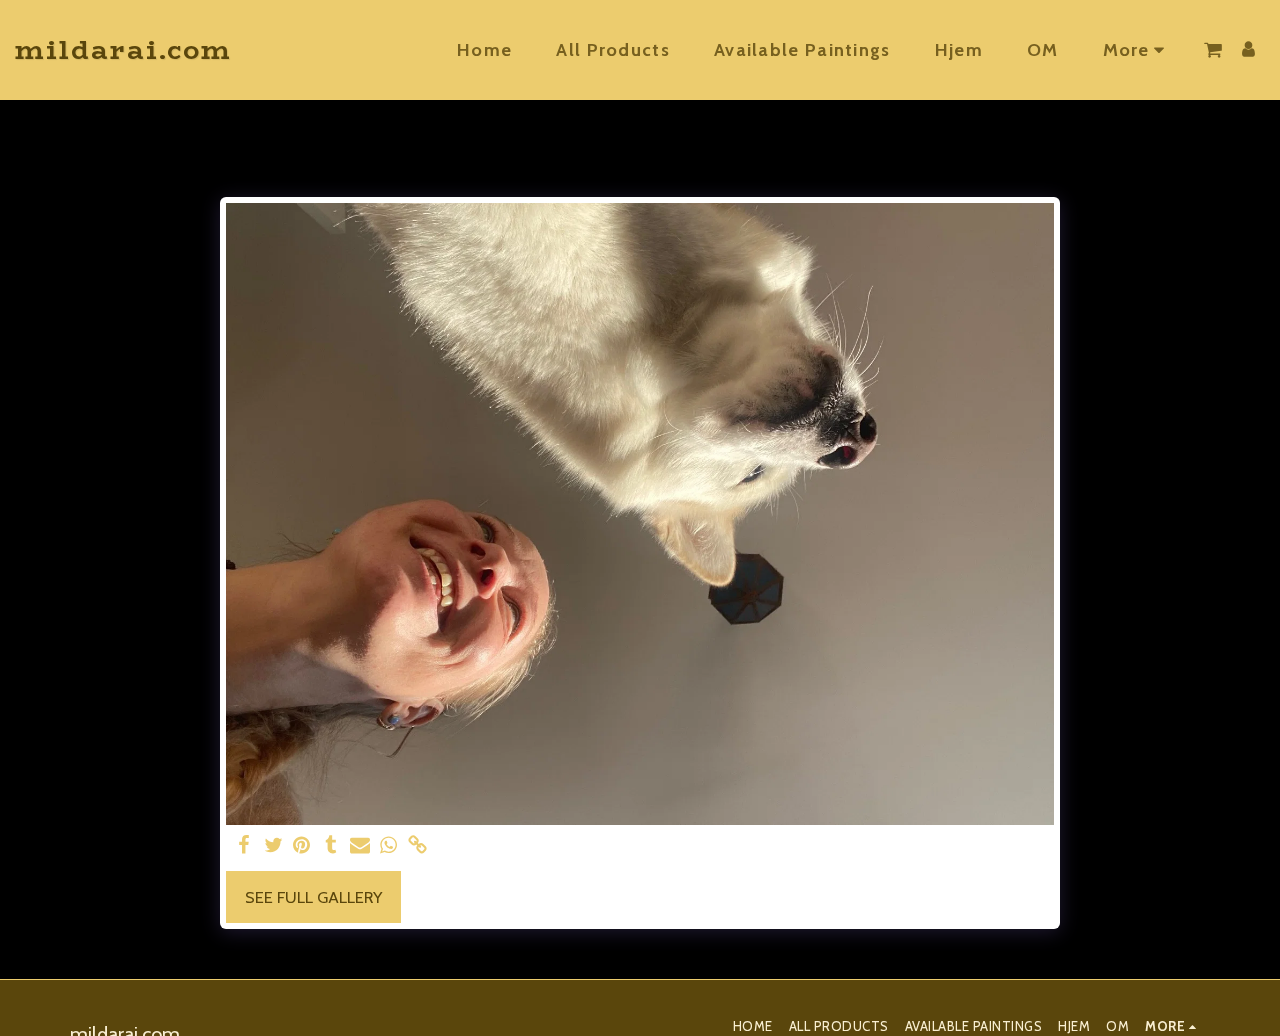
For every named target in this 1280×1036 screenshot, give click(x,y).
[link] (417, 846)
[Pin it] (302, 846)
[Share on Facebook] (244, 846)
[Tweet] (273, 846)
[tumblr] (330, 846)
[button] (1213, 50)
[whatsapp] (388, 846)
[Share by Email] (359, 846)
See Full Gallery (313, 897)
